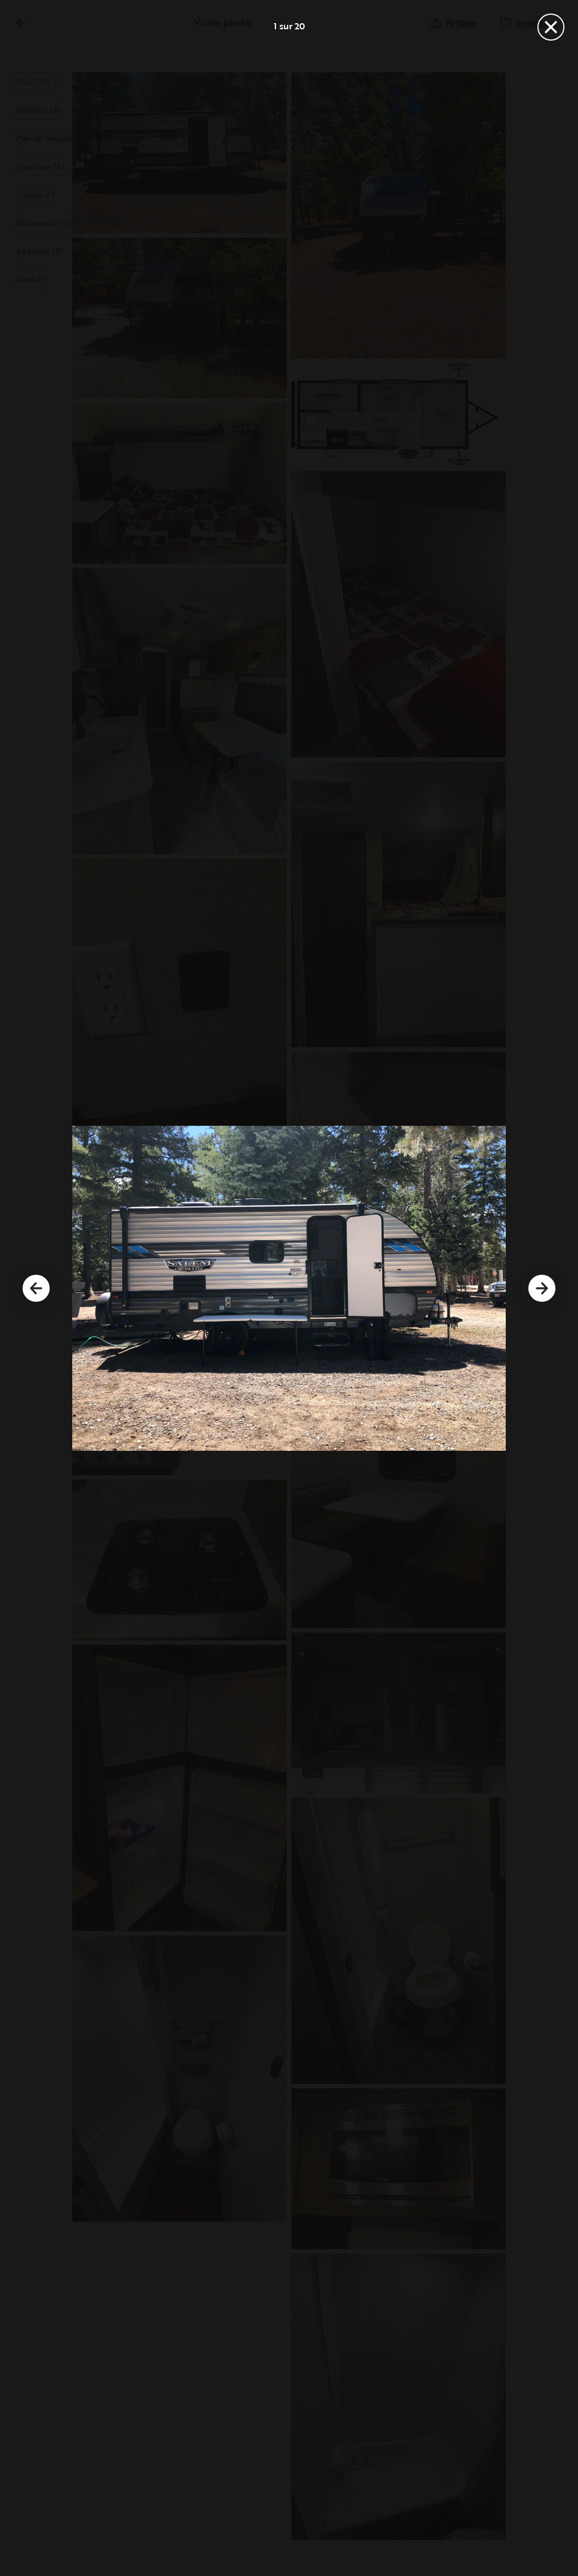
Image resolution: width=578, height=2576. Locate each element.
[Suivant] (542, 1288)
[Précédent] (36, 1288)
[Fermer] (551, 27)
